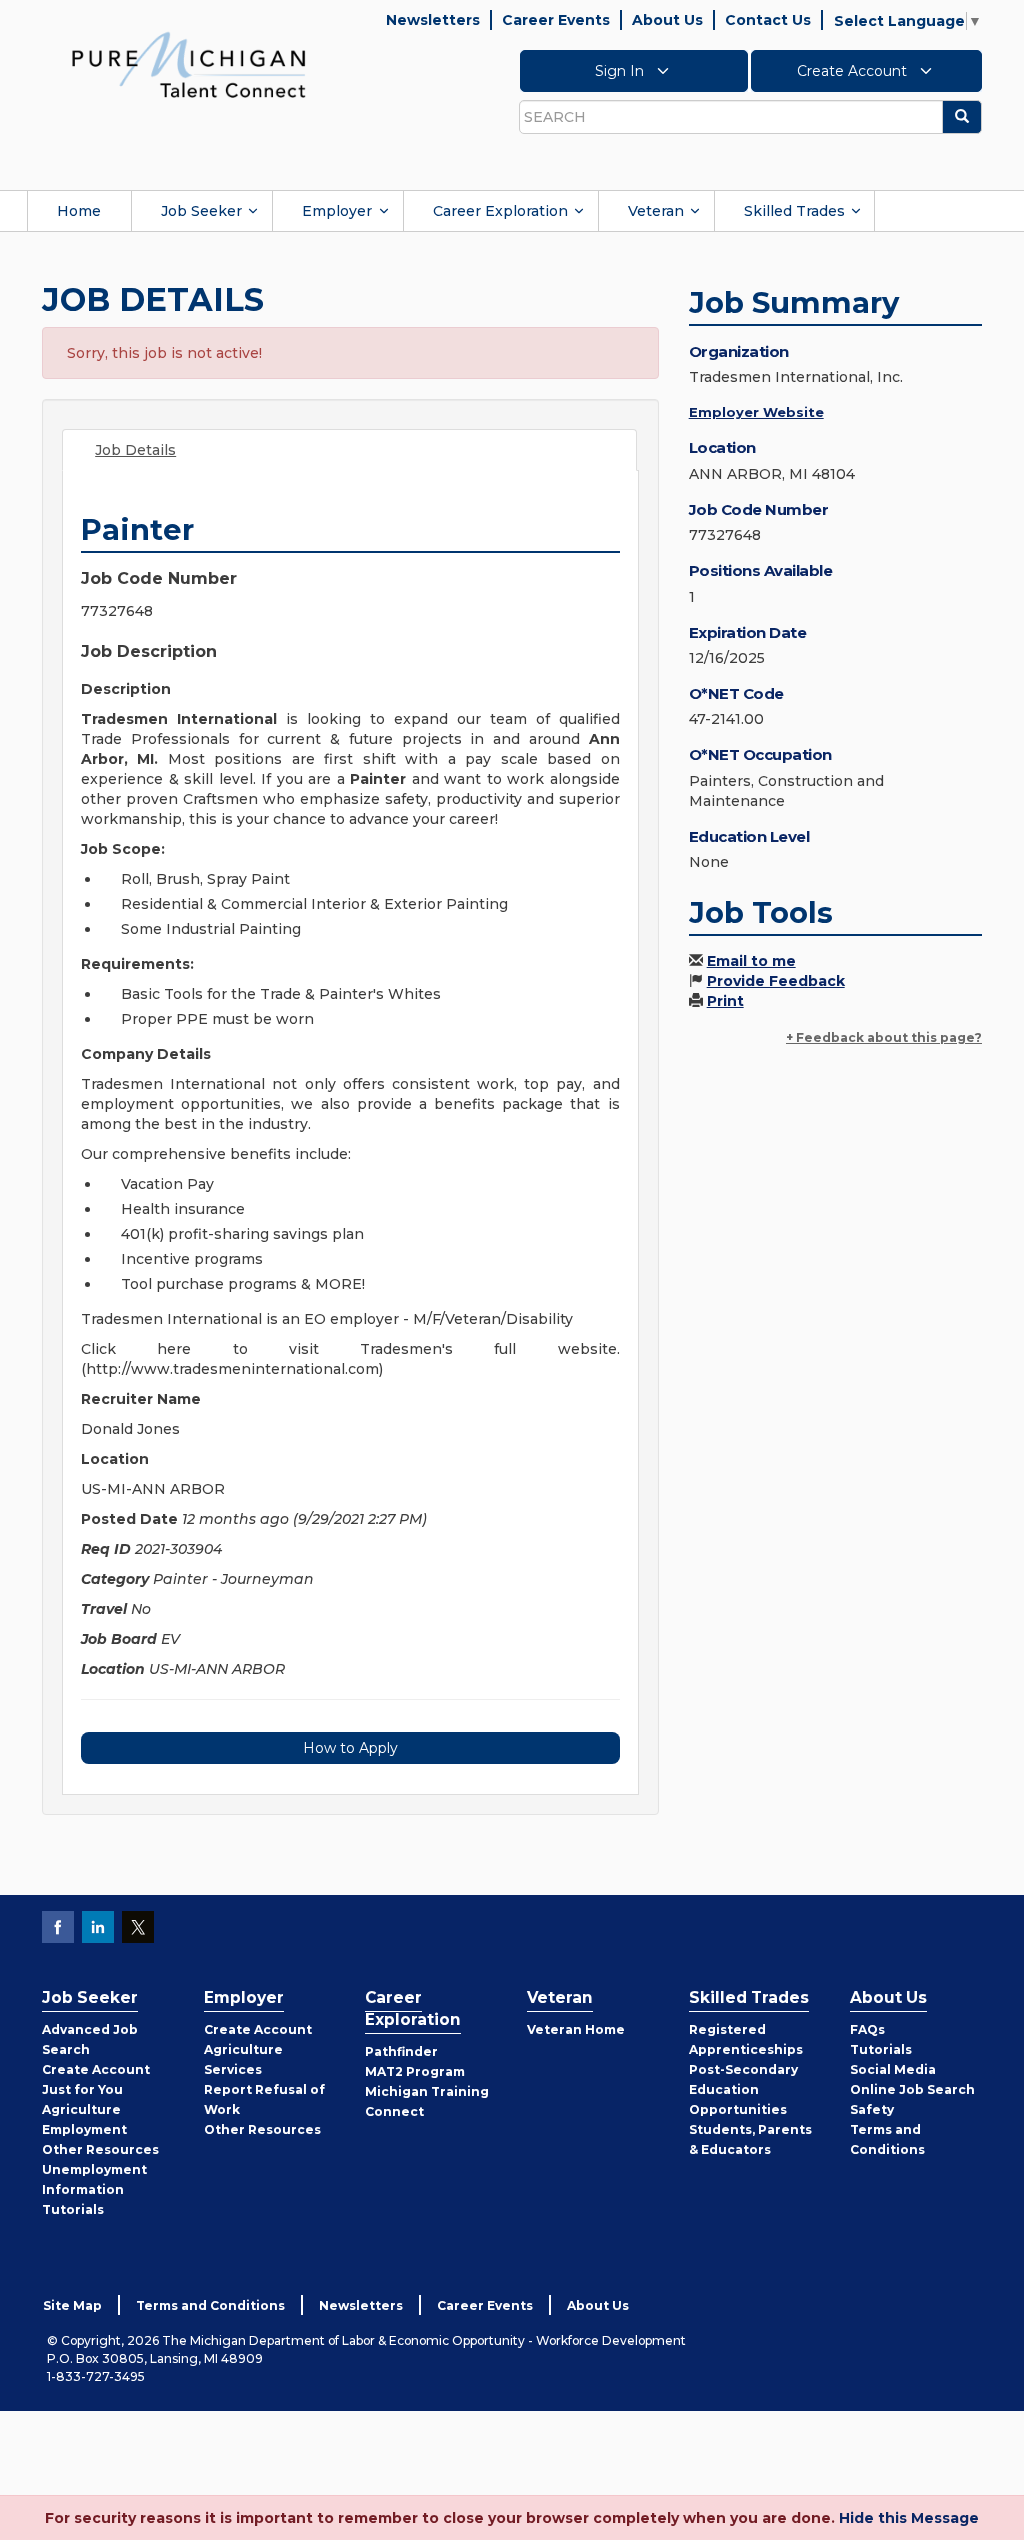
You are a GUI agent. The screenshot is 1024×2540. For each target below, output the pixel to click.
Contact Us (768, 20)
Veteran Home (576, 2029)
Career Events (556, 20)
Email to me (751, 961)
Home (79, 211)
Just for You (82, 2089)
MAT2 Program (415, 2071)
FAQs (867, 2029)
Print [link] (725, 1001)
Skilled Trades (794, 211)
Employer (337, 211)
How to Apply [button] (350, 1748)
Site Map (72, 2305)
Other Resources (100, 2149)
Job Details (135, 450)
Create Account (854, 71)
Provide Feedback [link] (776, 981)
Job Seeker (201, 211)
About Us (667, 20)
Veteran (656, 211)
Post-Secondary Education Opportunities (743, 2089)
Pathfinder (401, 2051)
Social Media (893, 2069)
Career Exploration (500, 211)
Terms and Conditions (210, 2305)
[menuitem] (79, 211)
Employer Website (756, 412)
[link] (189, 64)
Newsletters (433, 20)
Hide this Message (909, 2518)
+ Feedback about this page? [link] (884, 1037)
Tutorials (73, 2209)
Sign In (621, 71)
